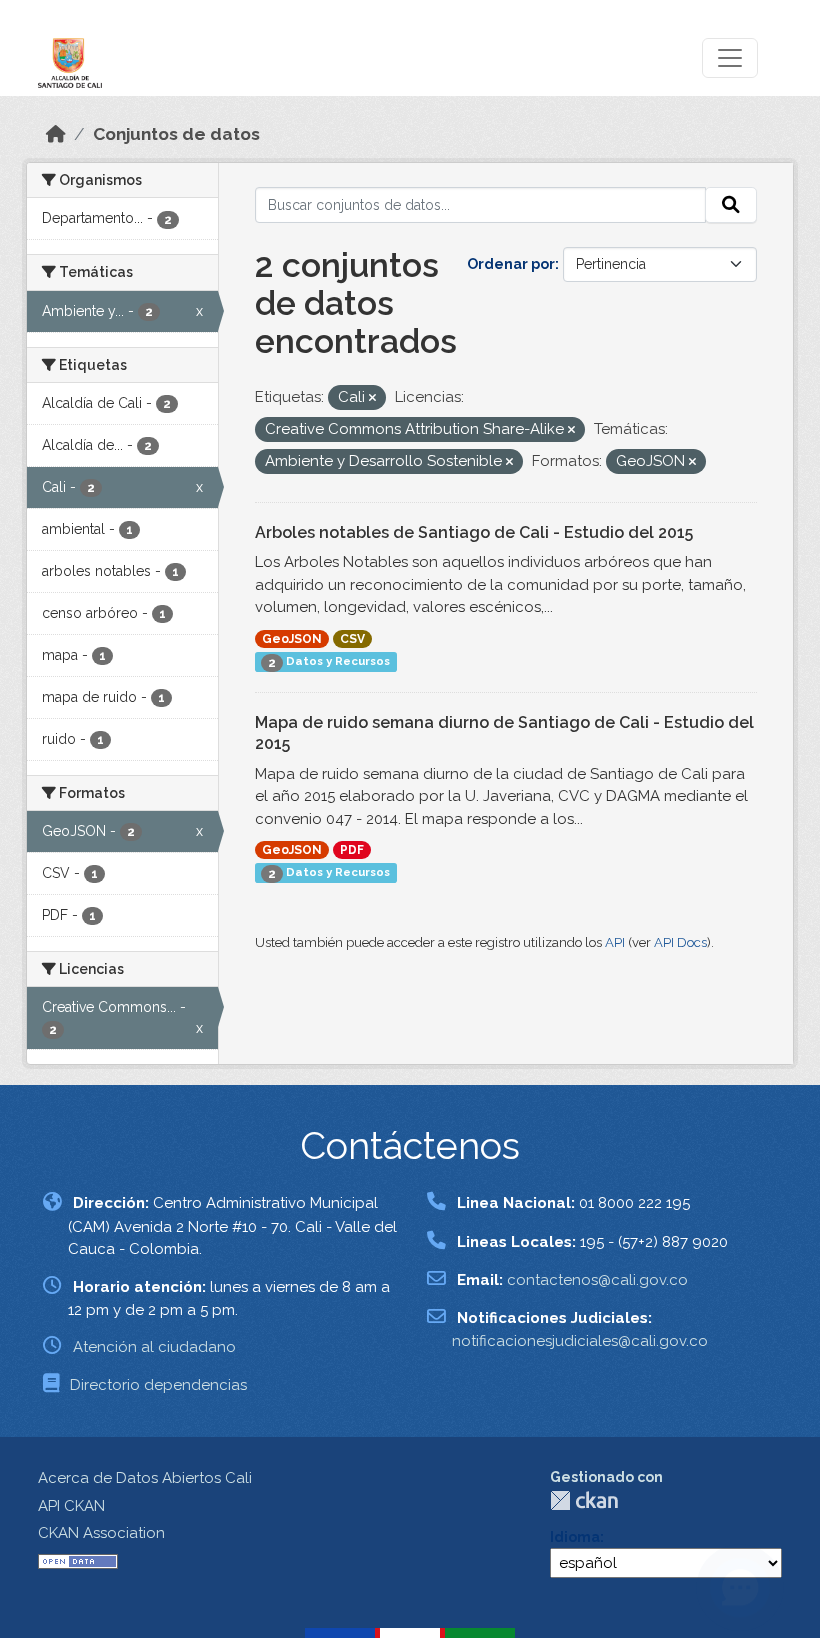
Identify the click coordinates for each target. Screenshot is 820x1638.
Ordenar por (511, 264)
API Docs (680, 942)
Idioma (575, 1537)
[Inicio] (56, 134)
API (615, 942)
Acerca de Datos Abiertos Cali (145, 1478)
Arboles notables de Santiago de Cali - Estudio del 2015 (474, 532)
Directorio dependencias (158, 1385)
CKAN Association (101, 1533)
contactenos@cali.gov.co (597, 1280)
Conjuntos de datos (176, 134)
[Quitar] (372, 398)
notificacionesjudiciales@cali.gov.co (580, 1341)
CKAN (584, 1500)
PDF (352, 850)
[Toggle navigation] (730, 58)
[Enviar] (731, 205)
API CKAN (71, 1506)
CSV (352, 639)
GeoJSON (292, 639)
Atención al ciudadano (154, 1347)
